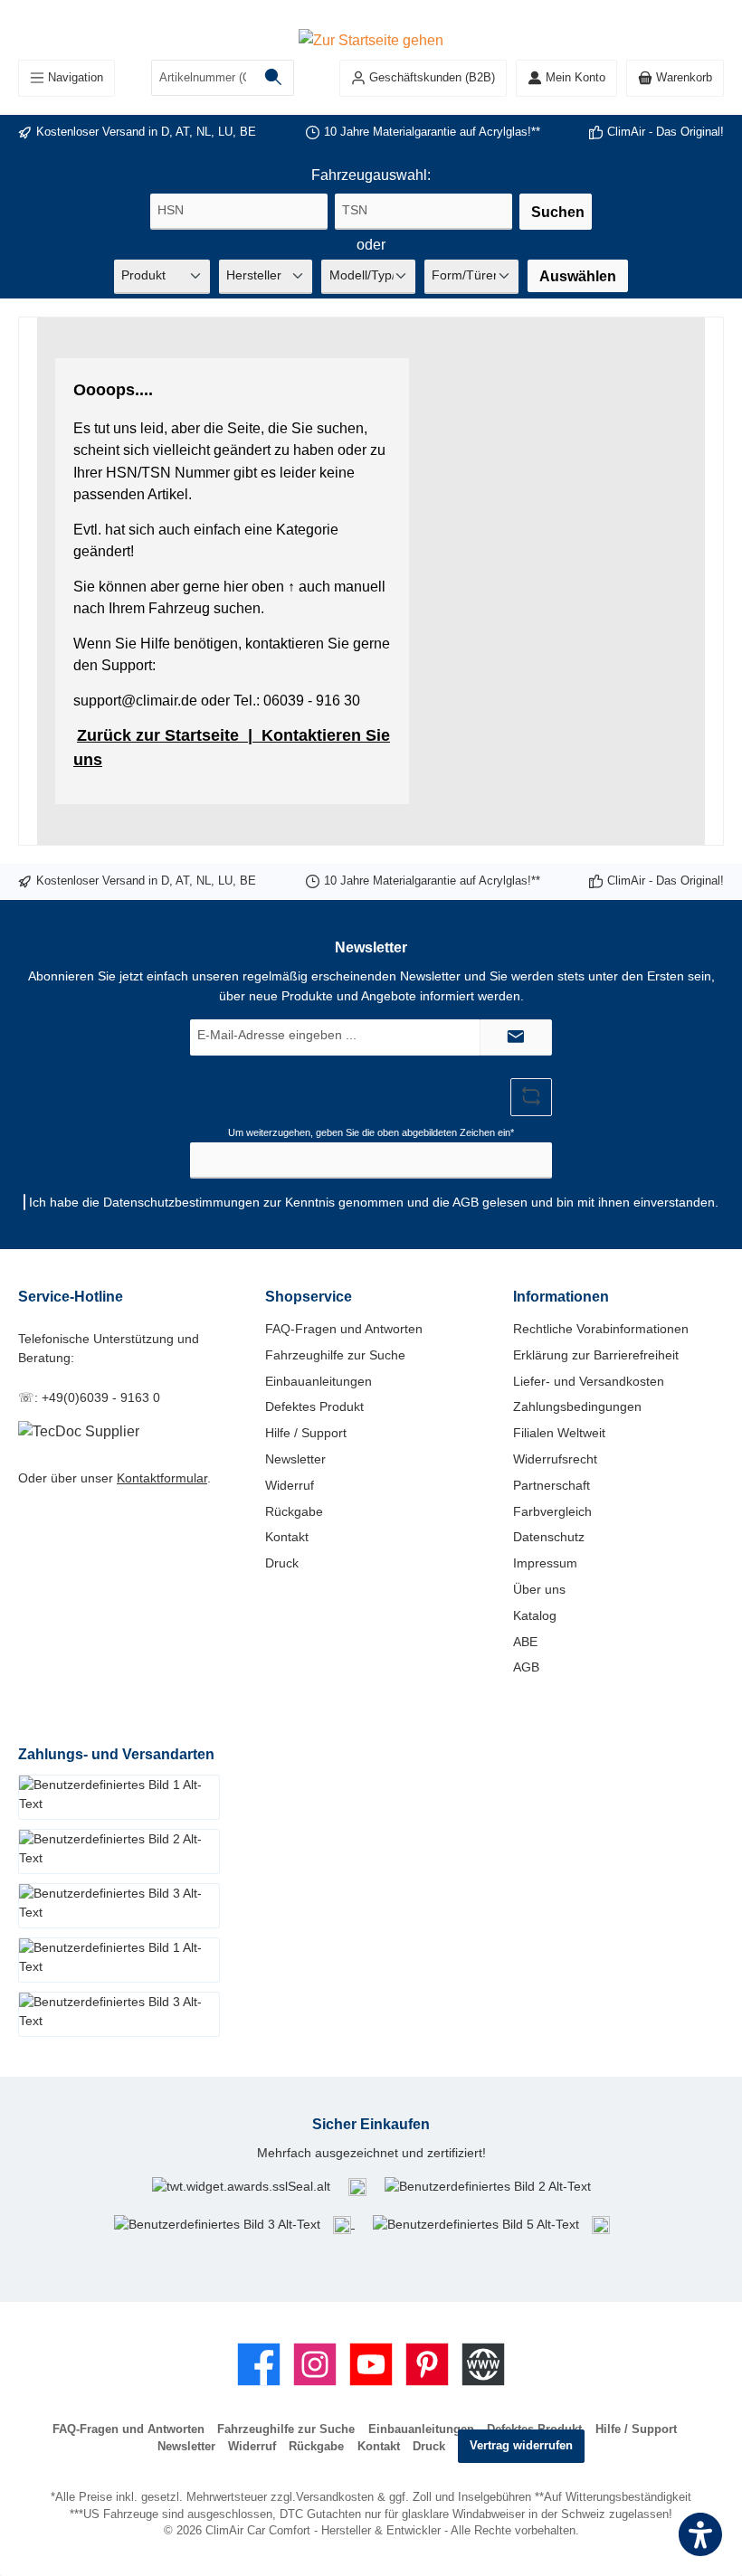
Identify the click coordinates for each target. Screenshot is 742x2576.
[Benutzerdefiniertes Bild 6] (601, 2223)
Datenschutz (549, 1537)
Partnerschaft (552, 1485)
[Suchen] (274, 78)
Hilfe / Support (306, 1433)
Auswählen (578, 276)
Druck (282, 1563)
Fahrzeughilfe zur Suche (335, 1355)
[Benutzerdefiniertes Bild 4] (344, 2223)
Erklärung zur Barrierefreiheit (596, 1355)
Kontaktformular (162, 1478)
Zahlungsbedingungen (577, 1406)
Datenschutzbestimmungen (181, 1202)
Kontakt (287, 1537)
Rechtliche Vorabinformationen (601, 1329)
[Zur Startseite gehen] (371, 39)
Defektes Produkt (314, 1406)
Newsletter (295, 1459)
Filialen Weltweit (559, 1433)
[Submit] (516, 1037)
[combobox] (203, 78)
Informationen (561, 1296)
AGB (466, 1202)
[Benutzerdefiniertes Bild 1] (357, 2186)
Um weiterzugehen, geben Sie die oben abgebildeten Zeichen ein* (371, 1132)
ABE (525, 1642)
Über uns (539, 1589)
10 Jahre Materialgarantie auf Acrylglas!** (432, 132)
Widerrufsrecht (555, 1459)
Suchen (558, 212)
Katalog (535, 1615)
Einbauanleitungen (319, 1381)
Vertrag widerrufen (521, 2446)
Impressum (545, 1563)
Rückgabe (294, 1511)
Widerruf (290, 1485)
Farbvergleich (552, 1511)
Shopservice (309, 1296)
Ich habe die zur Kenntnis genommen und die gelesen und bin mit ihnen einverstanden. (374, 1202)
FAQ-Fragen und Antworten (344, 1329)
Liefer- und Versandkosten (589, 1381)
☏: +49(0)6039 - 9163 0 (89, 1397)
